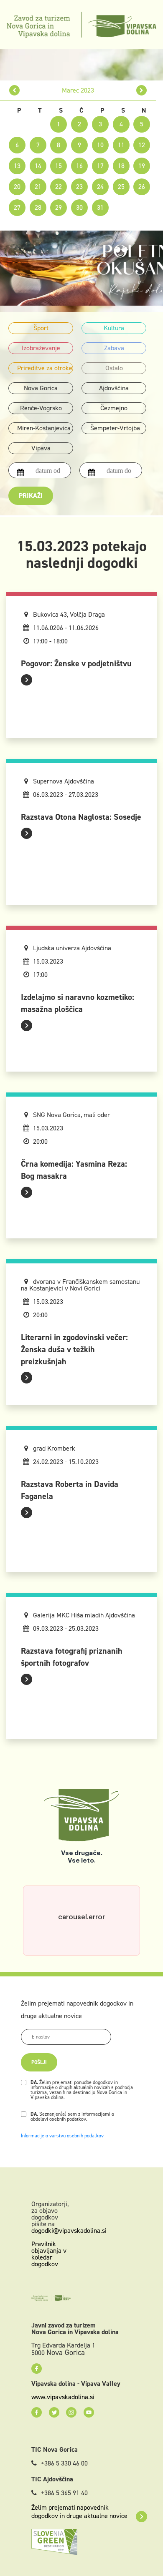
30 (79, 207)
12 (142, 145)
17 (100, 166)
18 (121, 166)
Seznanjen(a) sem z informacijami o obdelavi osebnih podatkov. (72, 2117)
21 (38, 187)
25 (121, 187)
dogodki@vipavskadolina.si (69, 2231)
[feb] (14, 90)
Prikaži (31, 496)
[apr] (141, 90)
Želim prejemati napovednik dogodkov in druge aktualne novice (79, 2512)
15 (59, 166)
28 (38, 207)
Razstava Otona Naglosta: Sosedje (81, 817)
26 (142, 187)
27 (17, 207)
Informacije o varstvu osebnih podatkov (62, 2136)
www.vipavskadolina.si (63, 2397)
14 (38, 166)
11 (121, 145)
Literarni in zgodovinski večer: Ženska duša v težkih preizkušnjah (74, 1349)
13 (17, 166)
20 (17, 187)
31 (100, 207)
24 (100, 187)
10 (100, 145)
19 (142, 166)
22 (59, 187)
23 (79, 187)
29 (59, 207)
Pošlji (39, 2062)
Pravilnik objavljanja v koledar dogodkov (49, 2254)
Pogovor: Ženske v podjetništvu (76, 663)
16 (79, 166)
